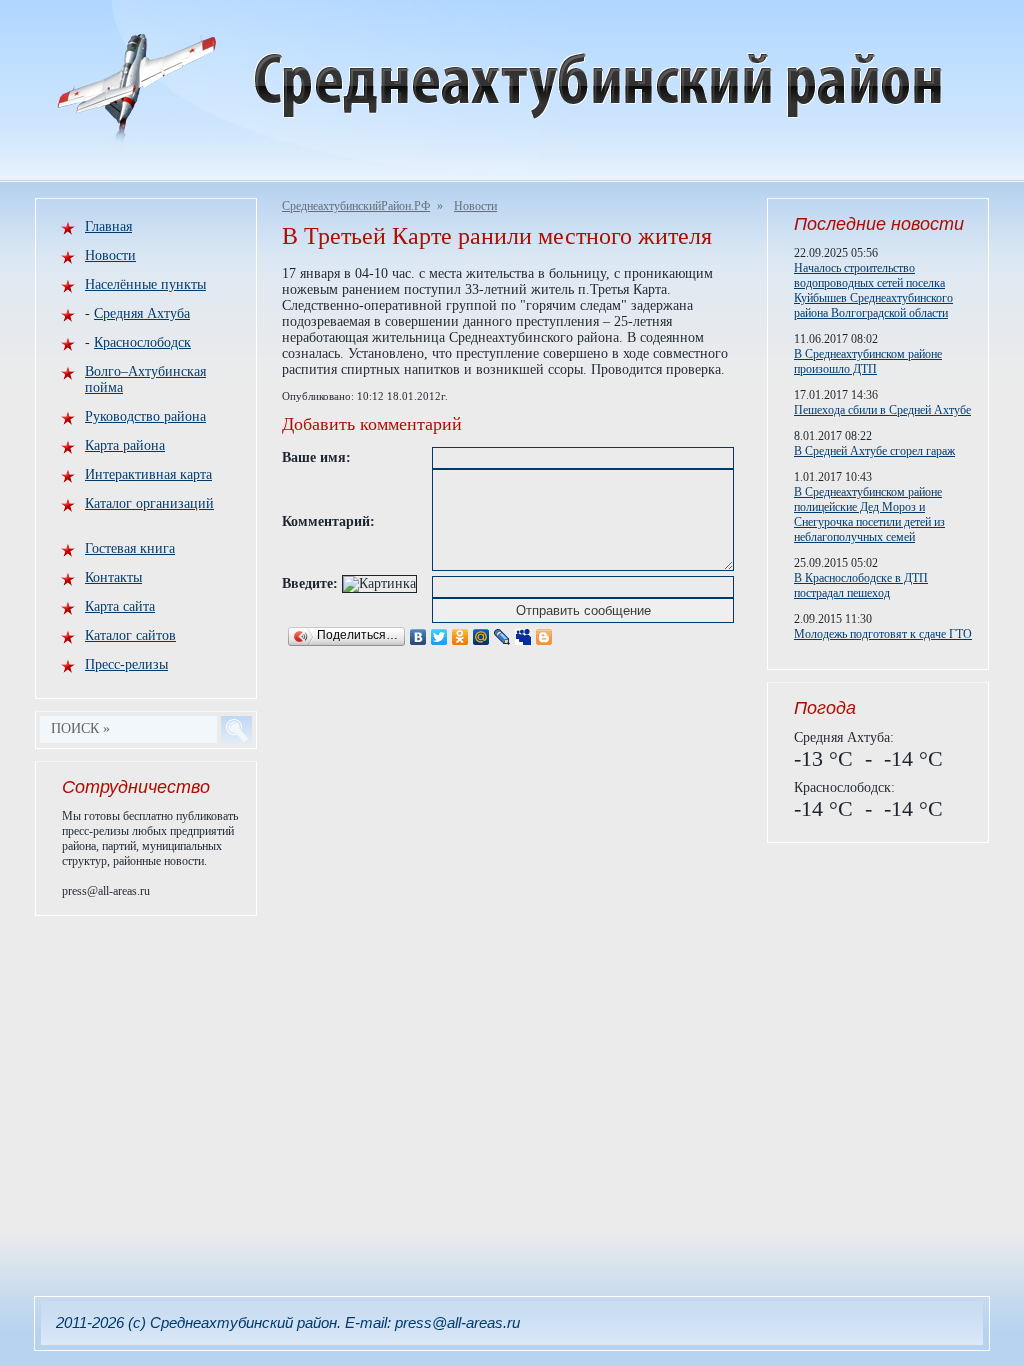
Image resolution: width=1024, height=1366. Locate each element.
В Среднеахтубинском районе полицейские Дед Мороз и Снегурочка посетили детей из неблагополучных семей (869, 514)
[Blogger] (544, 637)
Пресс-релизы (126, 664)
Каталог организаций (149, 503)
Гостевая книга (130, 548)
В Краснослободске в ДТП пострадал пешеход (861, 585)
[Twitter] (439, 637)
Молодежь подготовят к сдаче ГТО (883, 634)
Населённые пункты (145, 284)
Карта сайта (120, 606)
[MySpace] (523, 637)
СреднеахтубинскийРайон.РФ (356, 206)
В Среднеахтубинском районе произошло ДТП (868, 361)
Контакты (113, 577)
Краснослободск (142, 342)
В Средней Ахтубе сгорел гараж (874, 451)
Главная (108, 226)
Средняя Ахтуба (142, 313)
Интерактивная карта (148, 474)
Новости (475, 206)
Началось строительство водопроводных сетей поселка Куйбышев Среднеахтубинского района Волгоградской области (873, 290)
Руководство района (145, 416)
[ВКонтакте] (418, 637)
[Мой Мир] (481, 637)
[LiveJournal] (502, 637)
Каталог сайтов (130, 635)
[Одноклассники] (460, 637)
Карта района (125, 445)
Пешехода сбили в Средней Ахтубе (882, 410)
